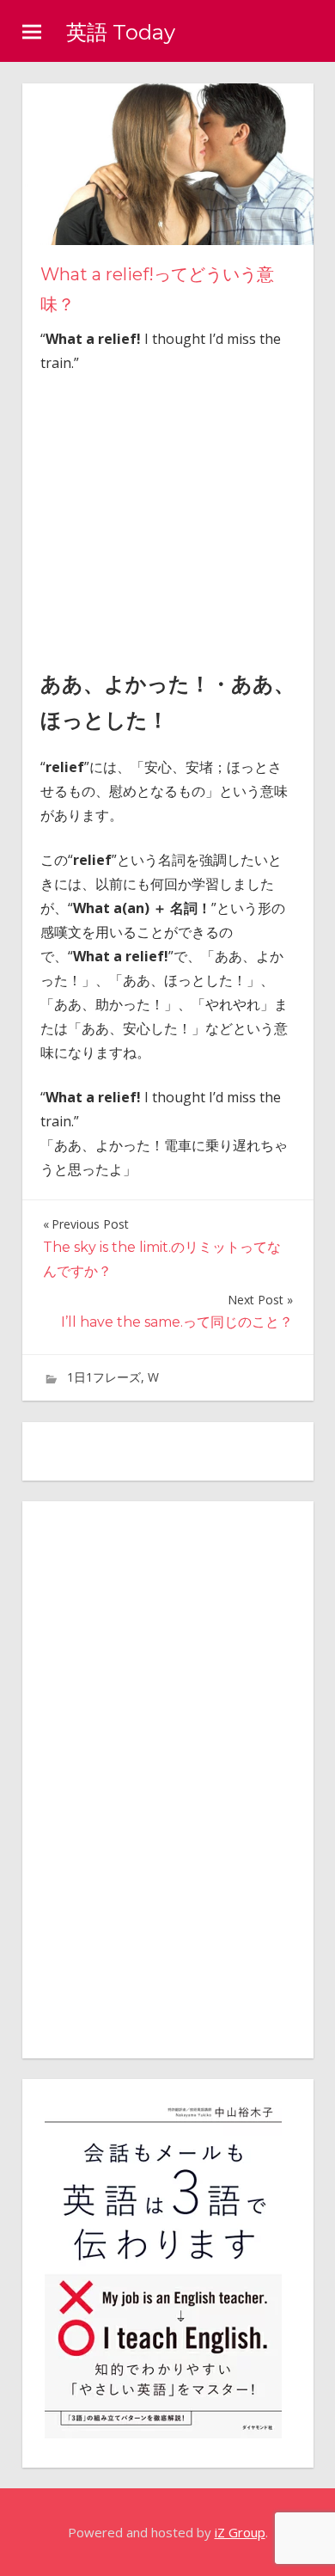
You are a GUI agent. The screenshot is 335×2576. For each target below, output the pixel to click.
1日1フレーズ (104, 1377)
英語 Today (121, 32)
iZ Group (240, 2532)
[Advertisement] (185, 517)
